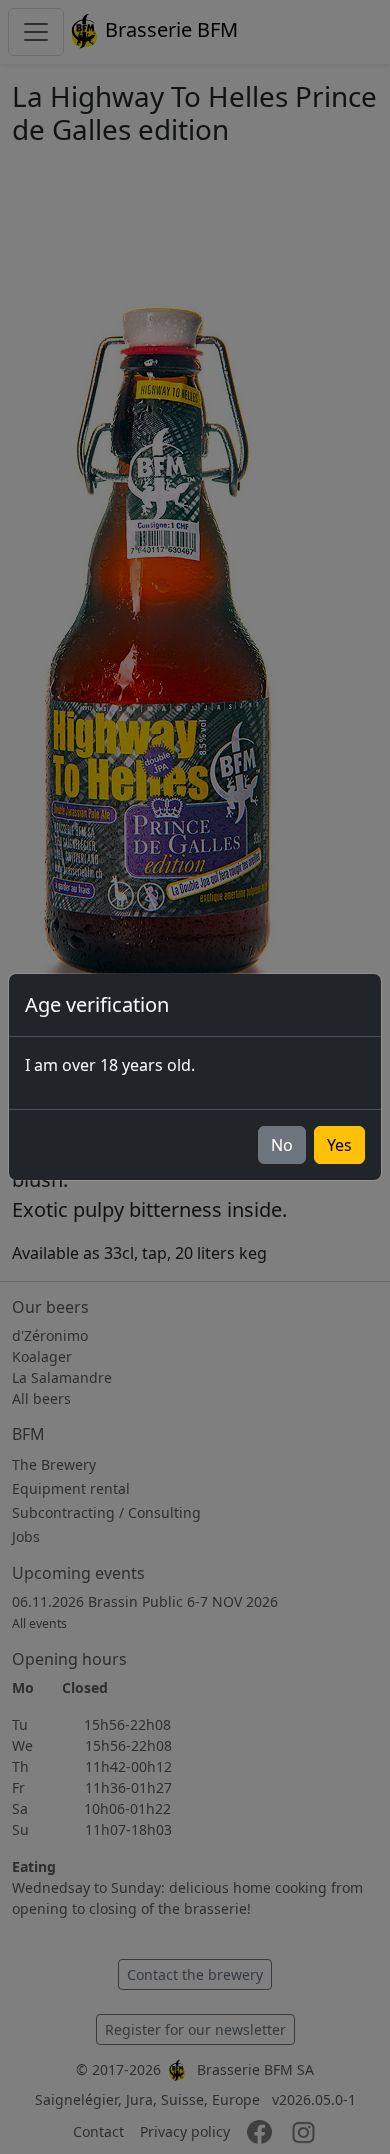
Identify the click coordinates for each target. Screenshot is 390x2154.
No (282, 1145)
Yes (339, 1145)
